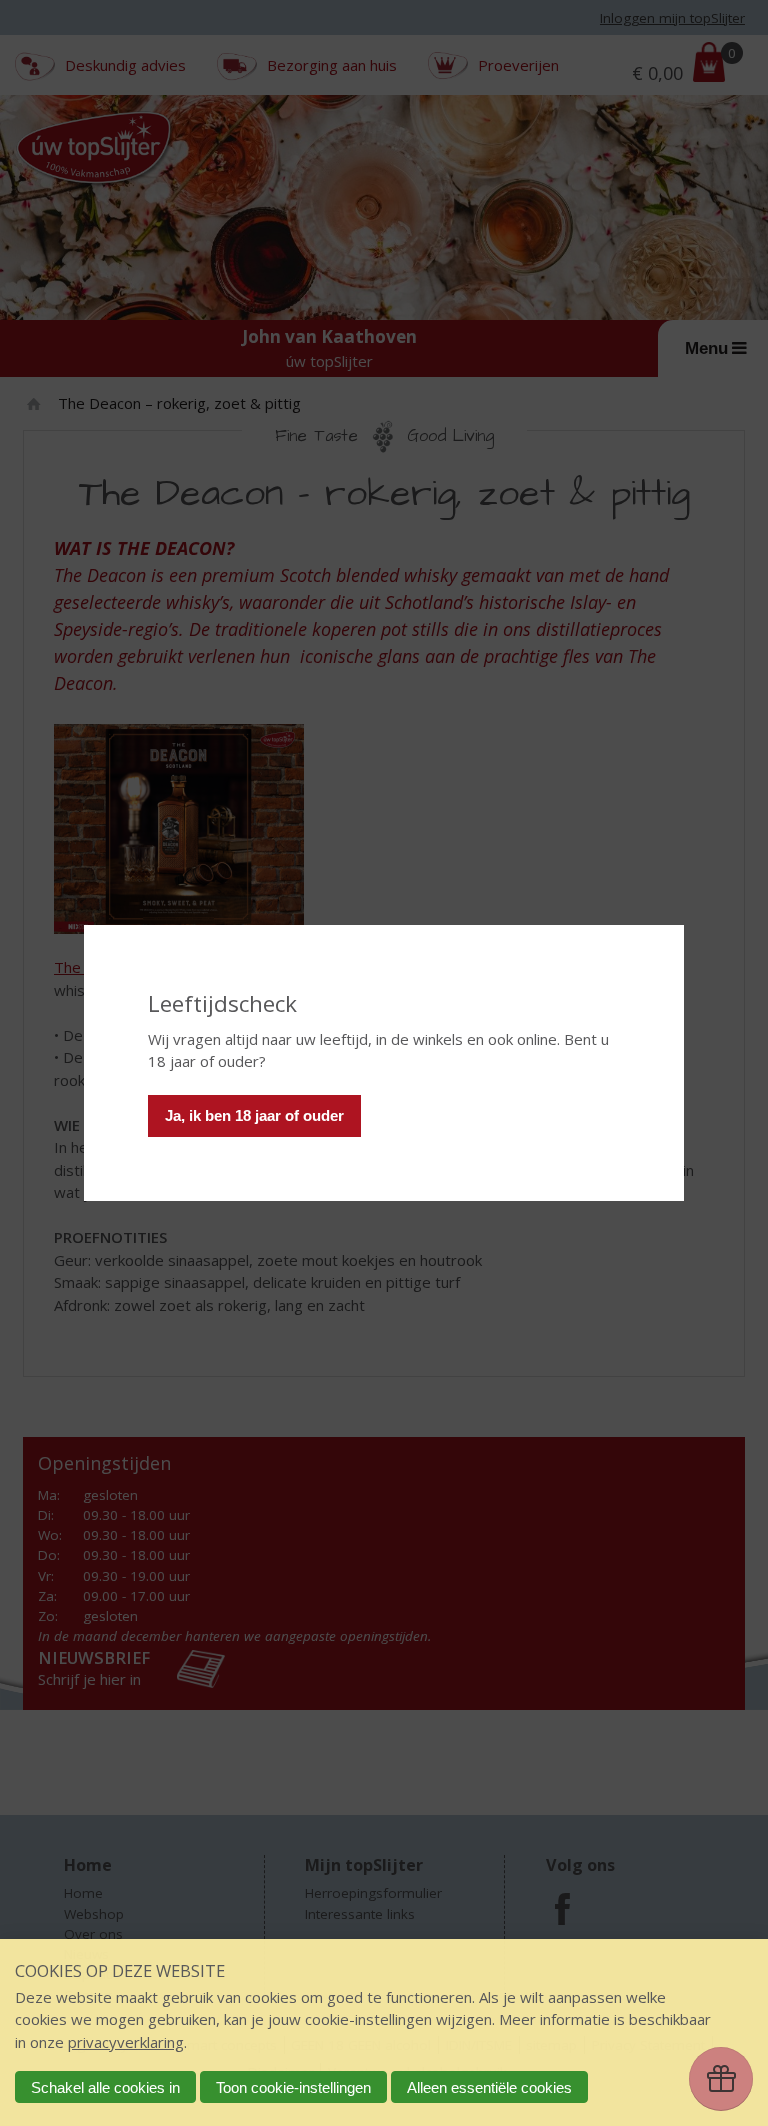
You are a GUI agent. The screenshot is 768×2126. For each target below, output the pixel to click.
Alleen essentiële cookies (489, 2087)
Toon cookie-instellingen (293, 2087)
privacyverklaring (126, 2042)
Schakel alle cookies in (105, 2087)
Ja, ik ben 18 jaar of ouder (254, 1115)
